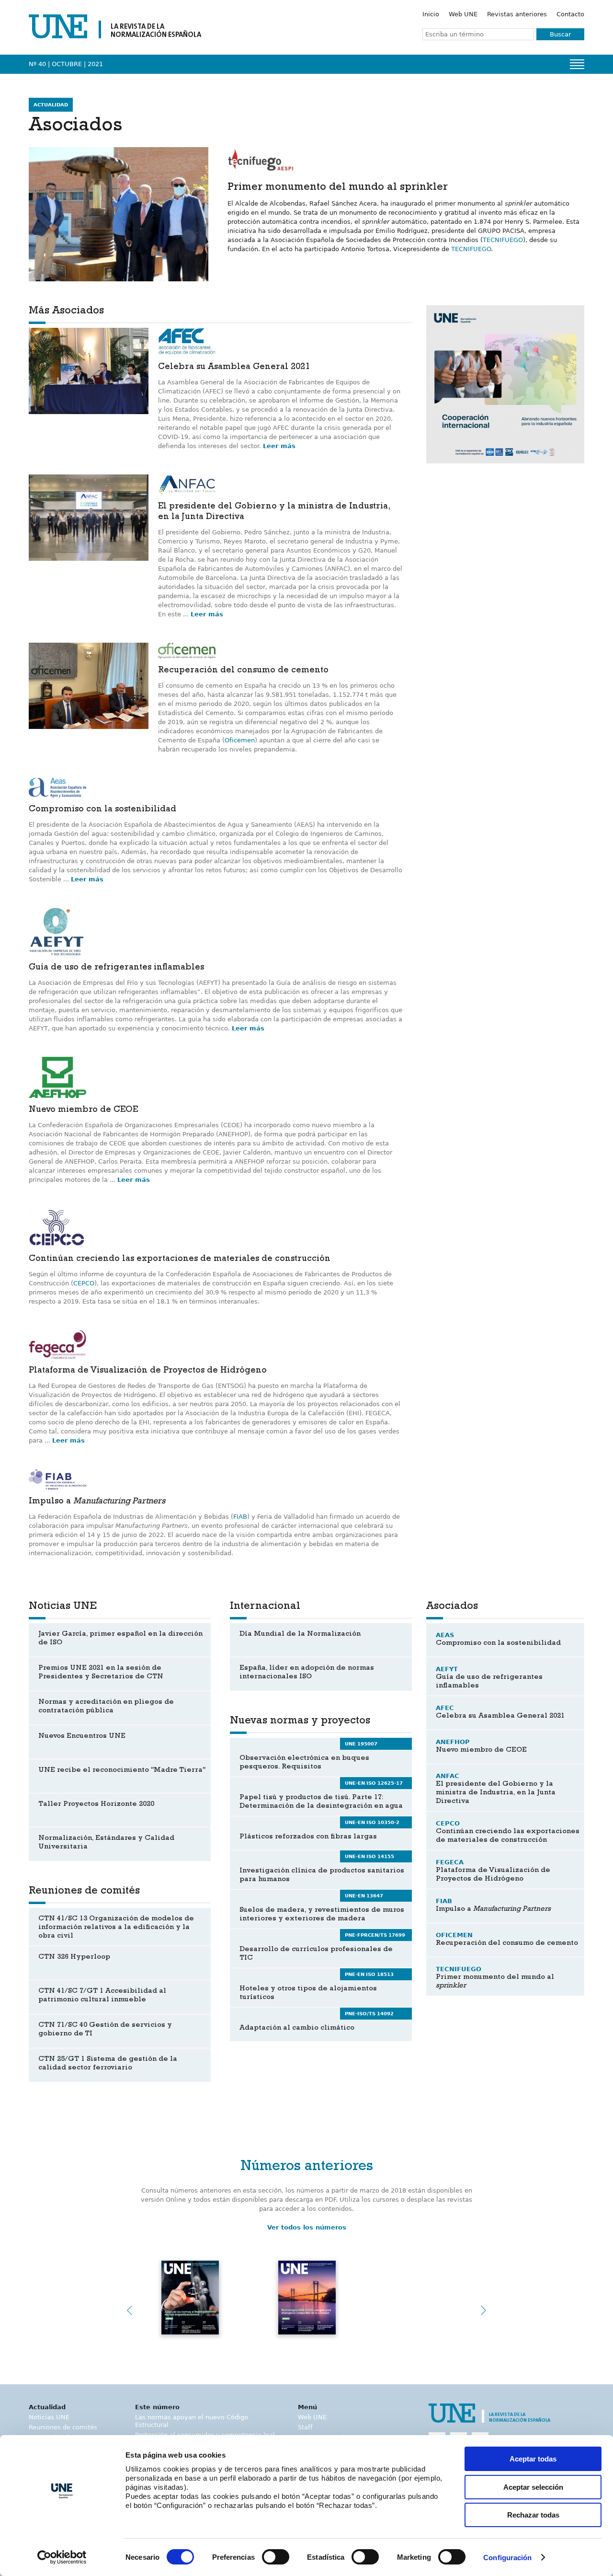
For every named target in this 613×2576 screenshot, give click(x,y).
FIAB (240, 1517)
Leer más (279, 446)
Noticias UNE (49, 2417)
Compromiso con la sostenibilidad (102, 810)
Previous (129, 2310)
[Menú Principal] (577, 64)
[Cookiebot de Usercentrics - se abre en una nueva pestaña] (62, 2557)
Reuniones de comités (63, 2427)
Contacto (570, 14)
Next (484, 2310)
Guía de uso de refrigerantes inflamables (116, 968)
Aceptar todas (533, 2459)
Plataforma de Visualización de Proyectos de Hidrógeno (148, 1371)
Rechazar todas (533, 2515)
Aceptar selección (533, 2487)
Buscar (560, 34)
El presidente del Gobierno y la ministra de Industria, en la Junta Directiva (274, 512)
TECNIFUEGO (503, 240)
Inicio (431, 14)
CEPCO (84, 1283)
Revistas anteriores (517, 14)
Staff (305, 2427)
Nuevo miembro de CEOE (83, 1110)
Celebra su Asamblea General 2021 (234, 368)
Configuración (507, 2558)
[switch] (276, 2557)
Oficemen (240, 740)
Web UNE (463, 14)
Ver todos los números (307, 2227)
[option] (505, 384)
